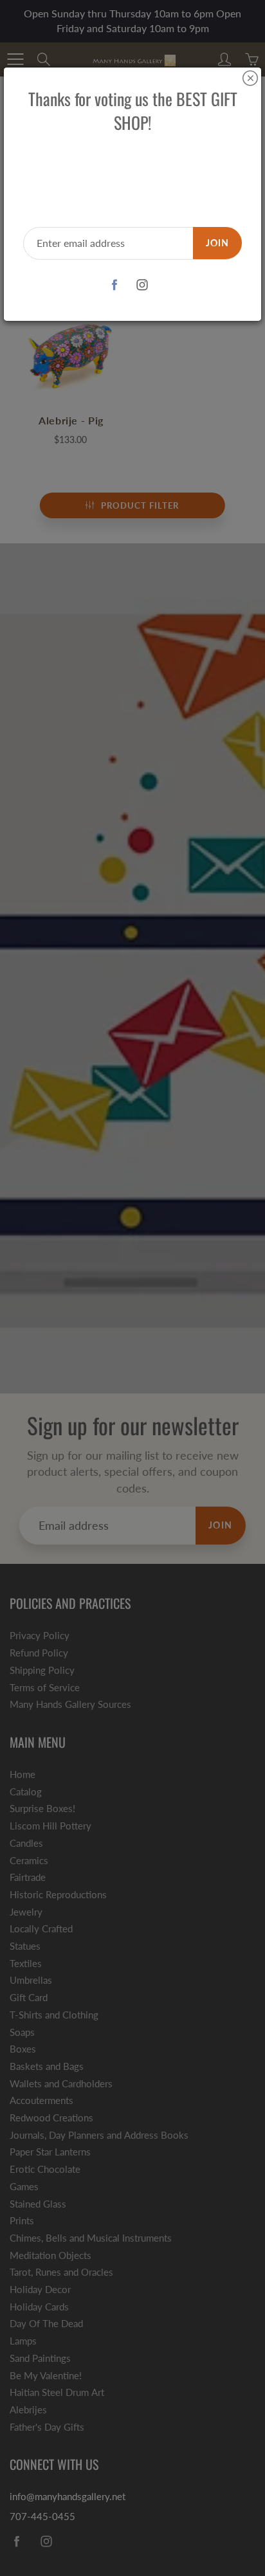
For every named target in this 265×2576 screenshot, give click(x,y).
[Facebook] (114, 285)
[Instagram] (142, 285)
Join (217, 243)
